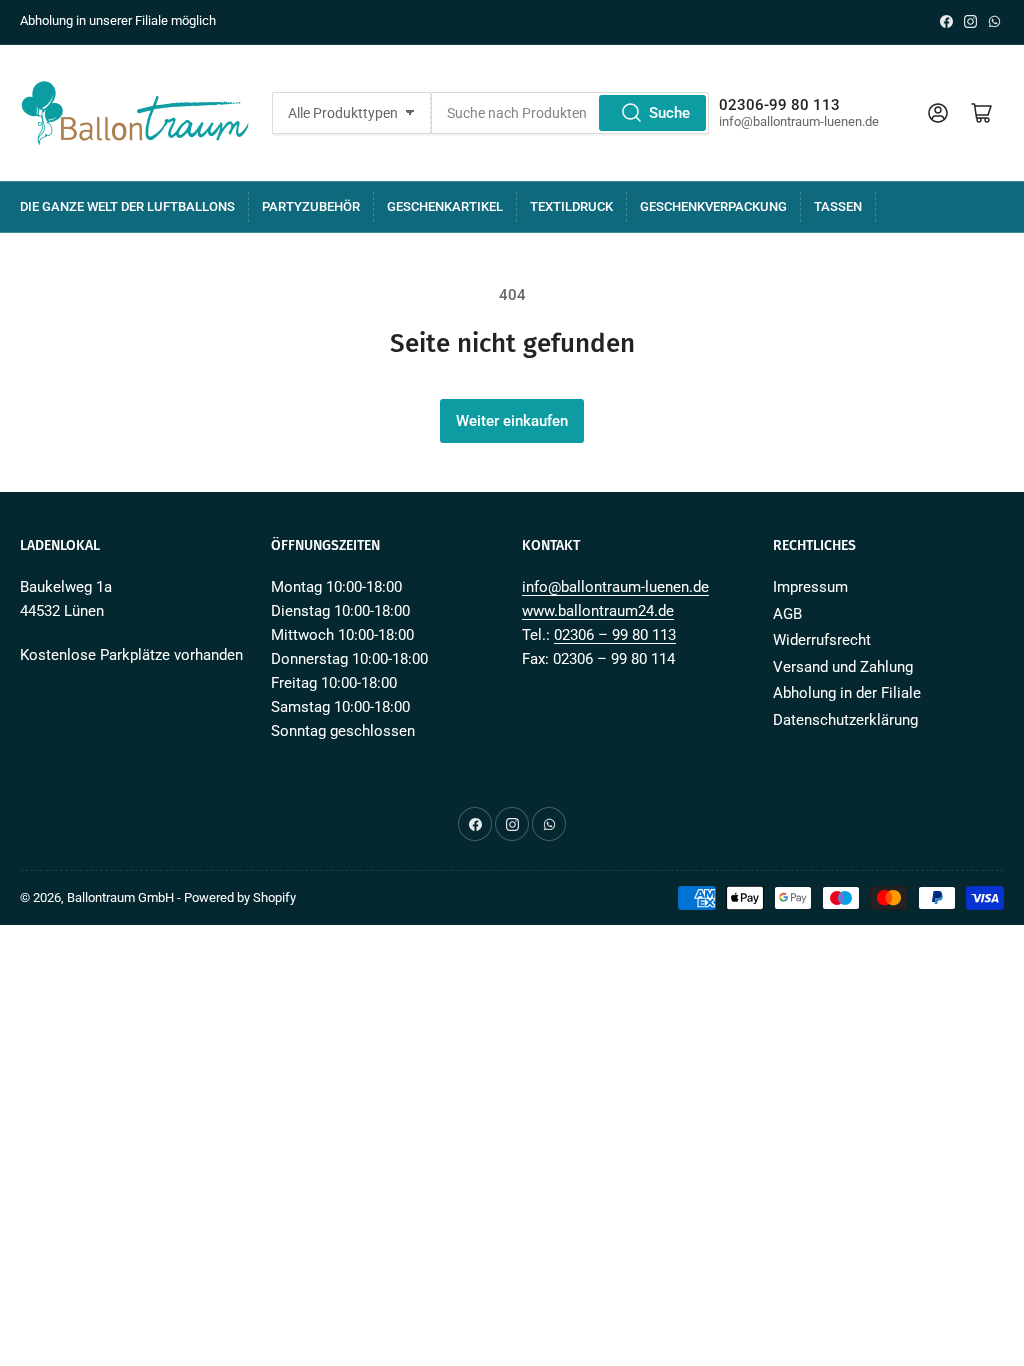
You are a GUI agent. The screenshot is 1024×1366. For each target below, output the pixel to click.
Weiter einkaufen (512, 421)
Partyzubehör (311, 206)
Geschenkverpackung (713, 206)
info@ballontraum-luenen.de (615, 587)
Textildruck (571, 206)
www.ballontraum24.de (598, 611)
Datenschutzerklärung (845, 720)
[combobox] (569, 113)
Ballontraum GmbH (120, 897)
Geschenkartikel (445, 206)
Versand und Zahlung (843, 667)
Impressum (810, 587)
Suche (669, 113)
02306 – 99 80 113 (615, 635)
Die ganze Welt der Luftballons (127, 206)
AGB (787, 614)
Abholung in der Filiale (847, 693)
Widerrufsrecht (822, 640)
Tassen (838, 206)
